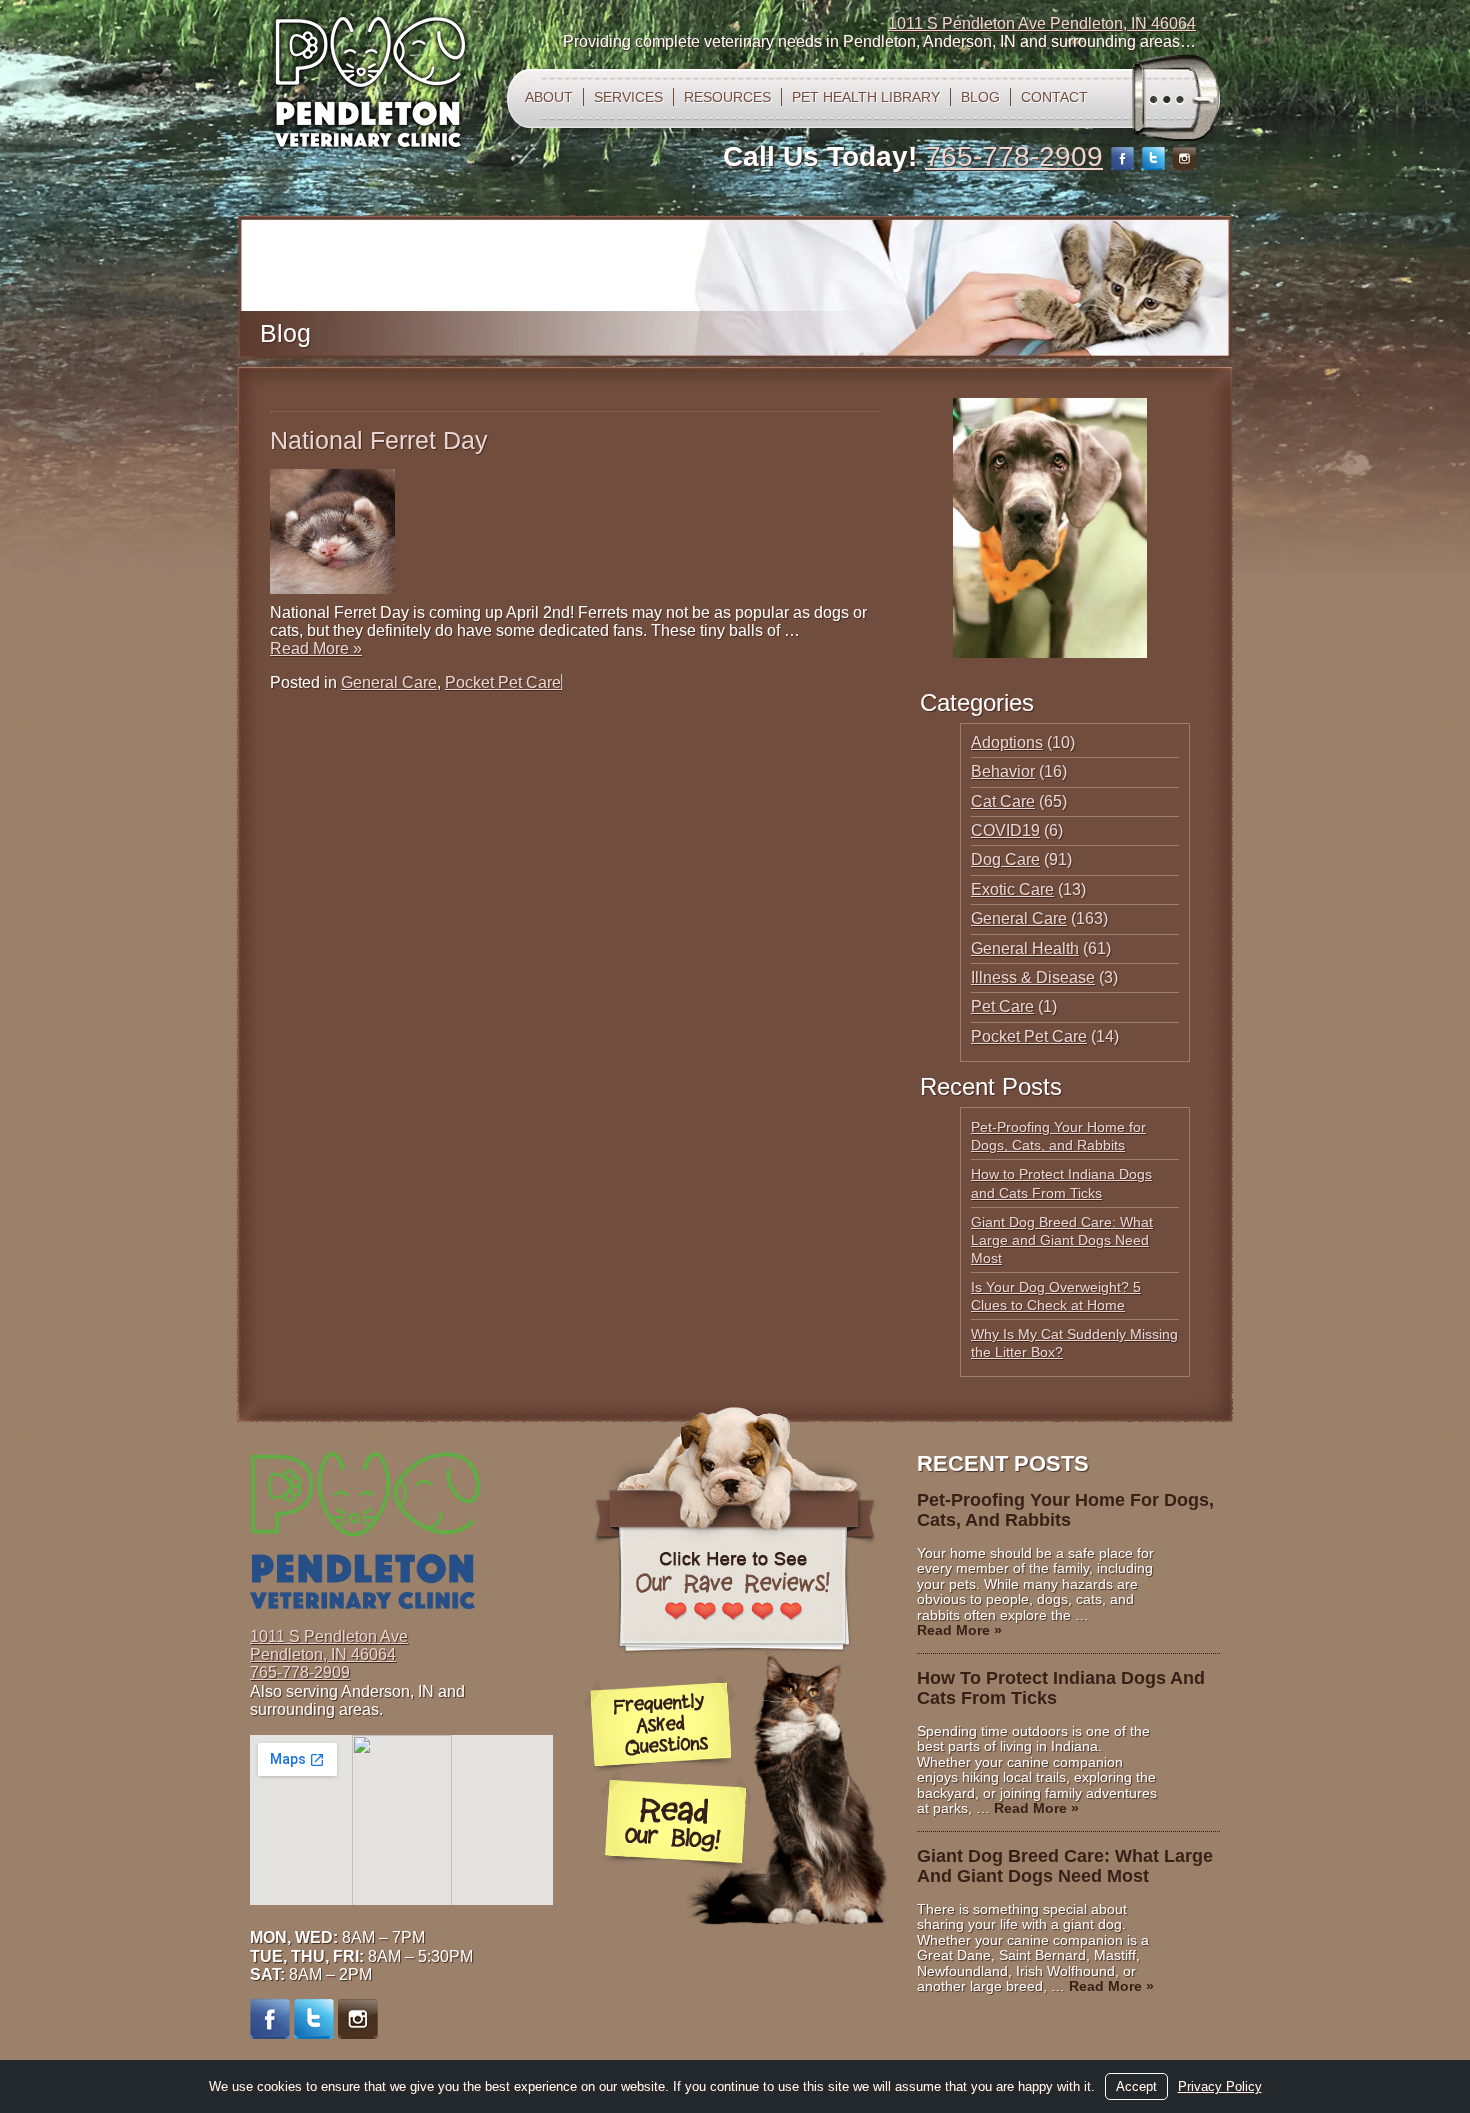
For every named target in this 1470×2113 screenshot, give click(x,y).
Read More (316, 648)
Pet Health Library (866, 97)
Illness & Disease (1033, 977)
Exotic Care (1012, 889)
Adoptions (1007, 742)
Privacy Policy (1220, 2086)
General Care (389, 682)
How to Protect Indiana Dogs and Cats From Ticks (1061, 1688)
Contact (1054, 97)
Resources (727, 97)
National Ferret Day (379, 440)
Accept (1136, 2086)
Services (628, 97)
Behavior (1003, 771)
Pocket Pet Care (503, 682)
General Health (1025, 948)
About (549, 97)
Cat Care (1003, 801)
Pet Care (1002, 1006)
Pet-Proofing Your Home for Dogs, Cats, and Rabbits (1065, 1510)
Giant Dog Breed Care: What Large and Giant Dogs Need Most (1062, 1240)
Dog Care (1005, 859)
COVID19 (1005, 830)
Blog (980, 97)
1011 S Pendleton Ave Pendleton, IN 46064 (1042, 23)
